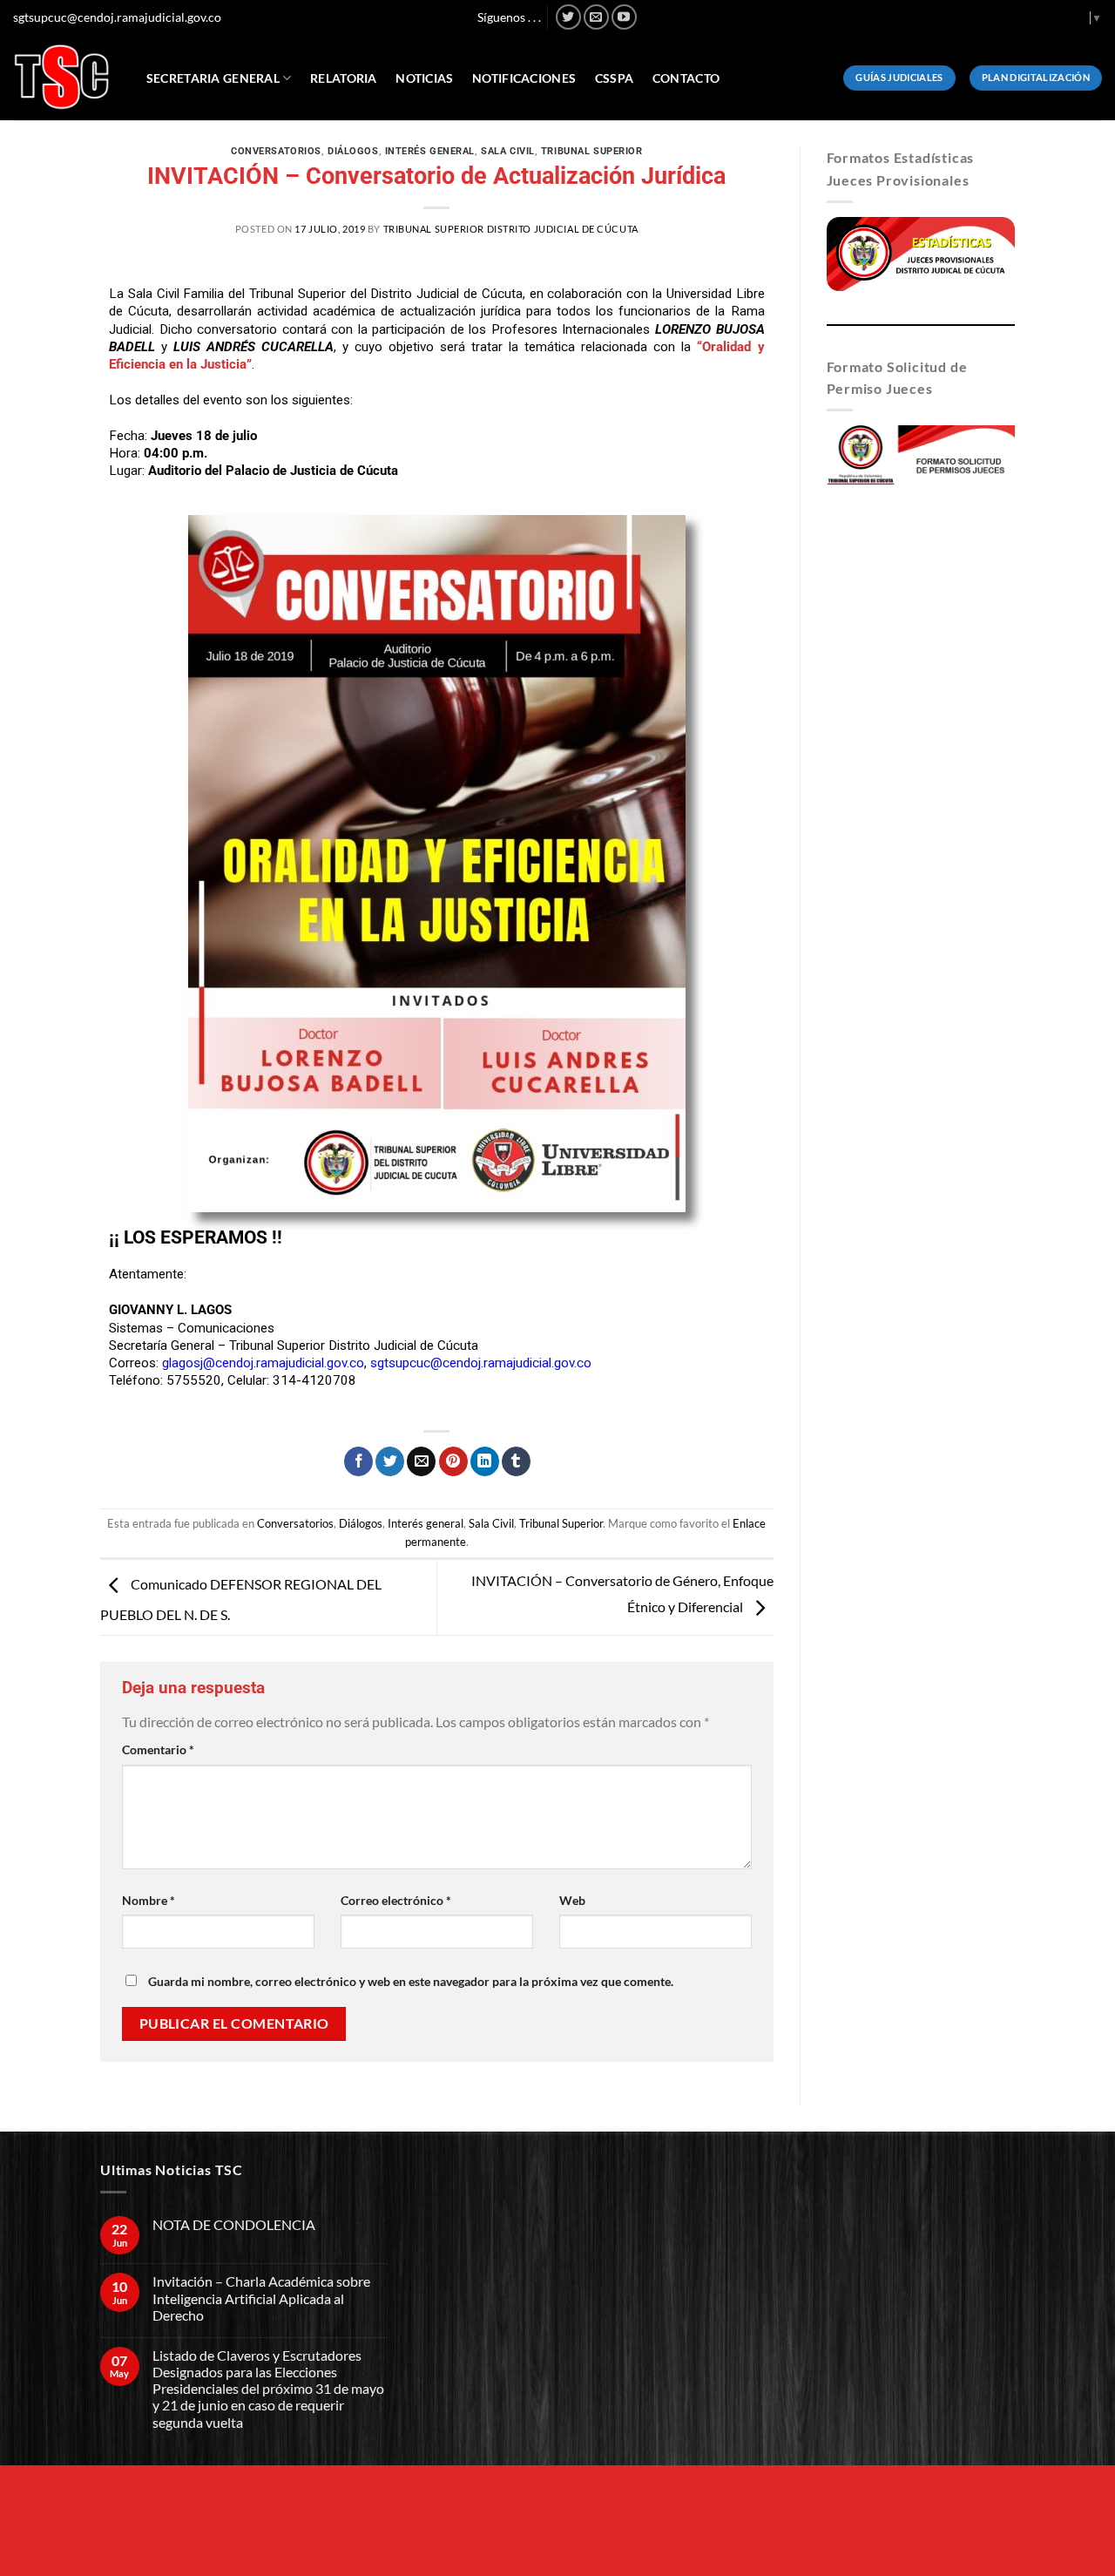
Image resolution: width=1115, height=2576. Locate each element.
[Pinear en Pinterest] (453, 1461)
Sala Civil (508, 151)
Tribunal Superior (592, 151)
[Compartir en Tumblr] (516, 1461)
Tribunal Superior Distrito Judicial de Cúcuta (511, 229)
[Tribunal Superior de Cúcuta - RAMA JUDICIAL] (62, 77)
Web (572, 1900)
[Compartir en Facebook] (358, 1461)
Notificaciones (524, 78)
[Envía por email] (421, 1461)
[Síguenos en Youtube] (624, 17)
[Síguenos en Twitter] (568, 17)
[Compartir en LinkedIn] (485, 1461)
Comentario (158, 1749)
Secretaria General (213, 78)
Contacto (686, 78)
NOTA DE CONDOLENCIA (234, 2224)
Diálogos (353, 151)
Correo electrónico (396, 1900)
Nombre (149, 1900)
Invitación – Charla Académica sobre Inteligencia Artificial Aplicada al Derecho (261, 2298)
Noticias (424, 78)
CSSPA (614, 78)
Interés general (430, 151)
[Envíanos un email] (596, 17)
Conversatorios (276, 151)
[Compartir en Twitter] (390, 1461)
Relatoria (344, 78)
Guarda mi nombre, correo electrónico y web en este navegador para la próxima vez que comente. (411, 1981)
